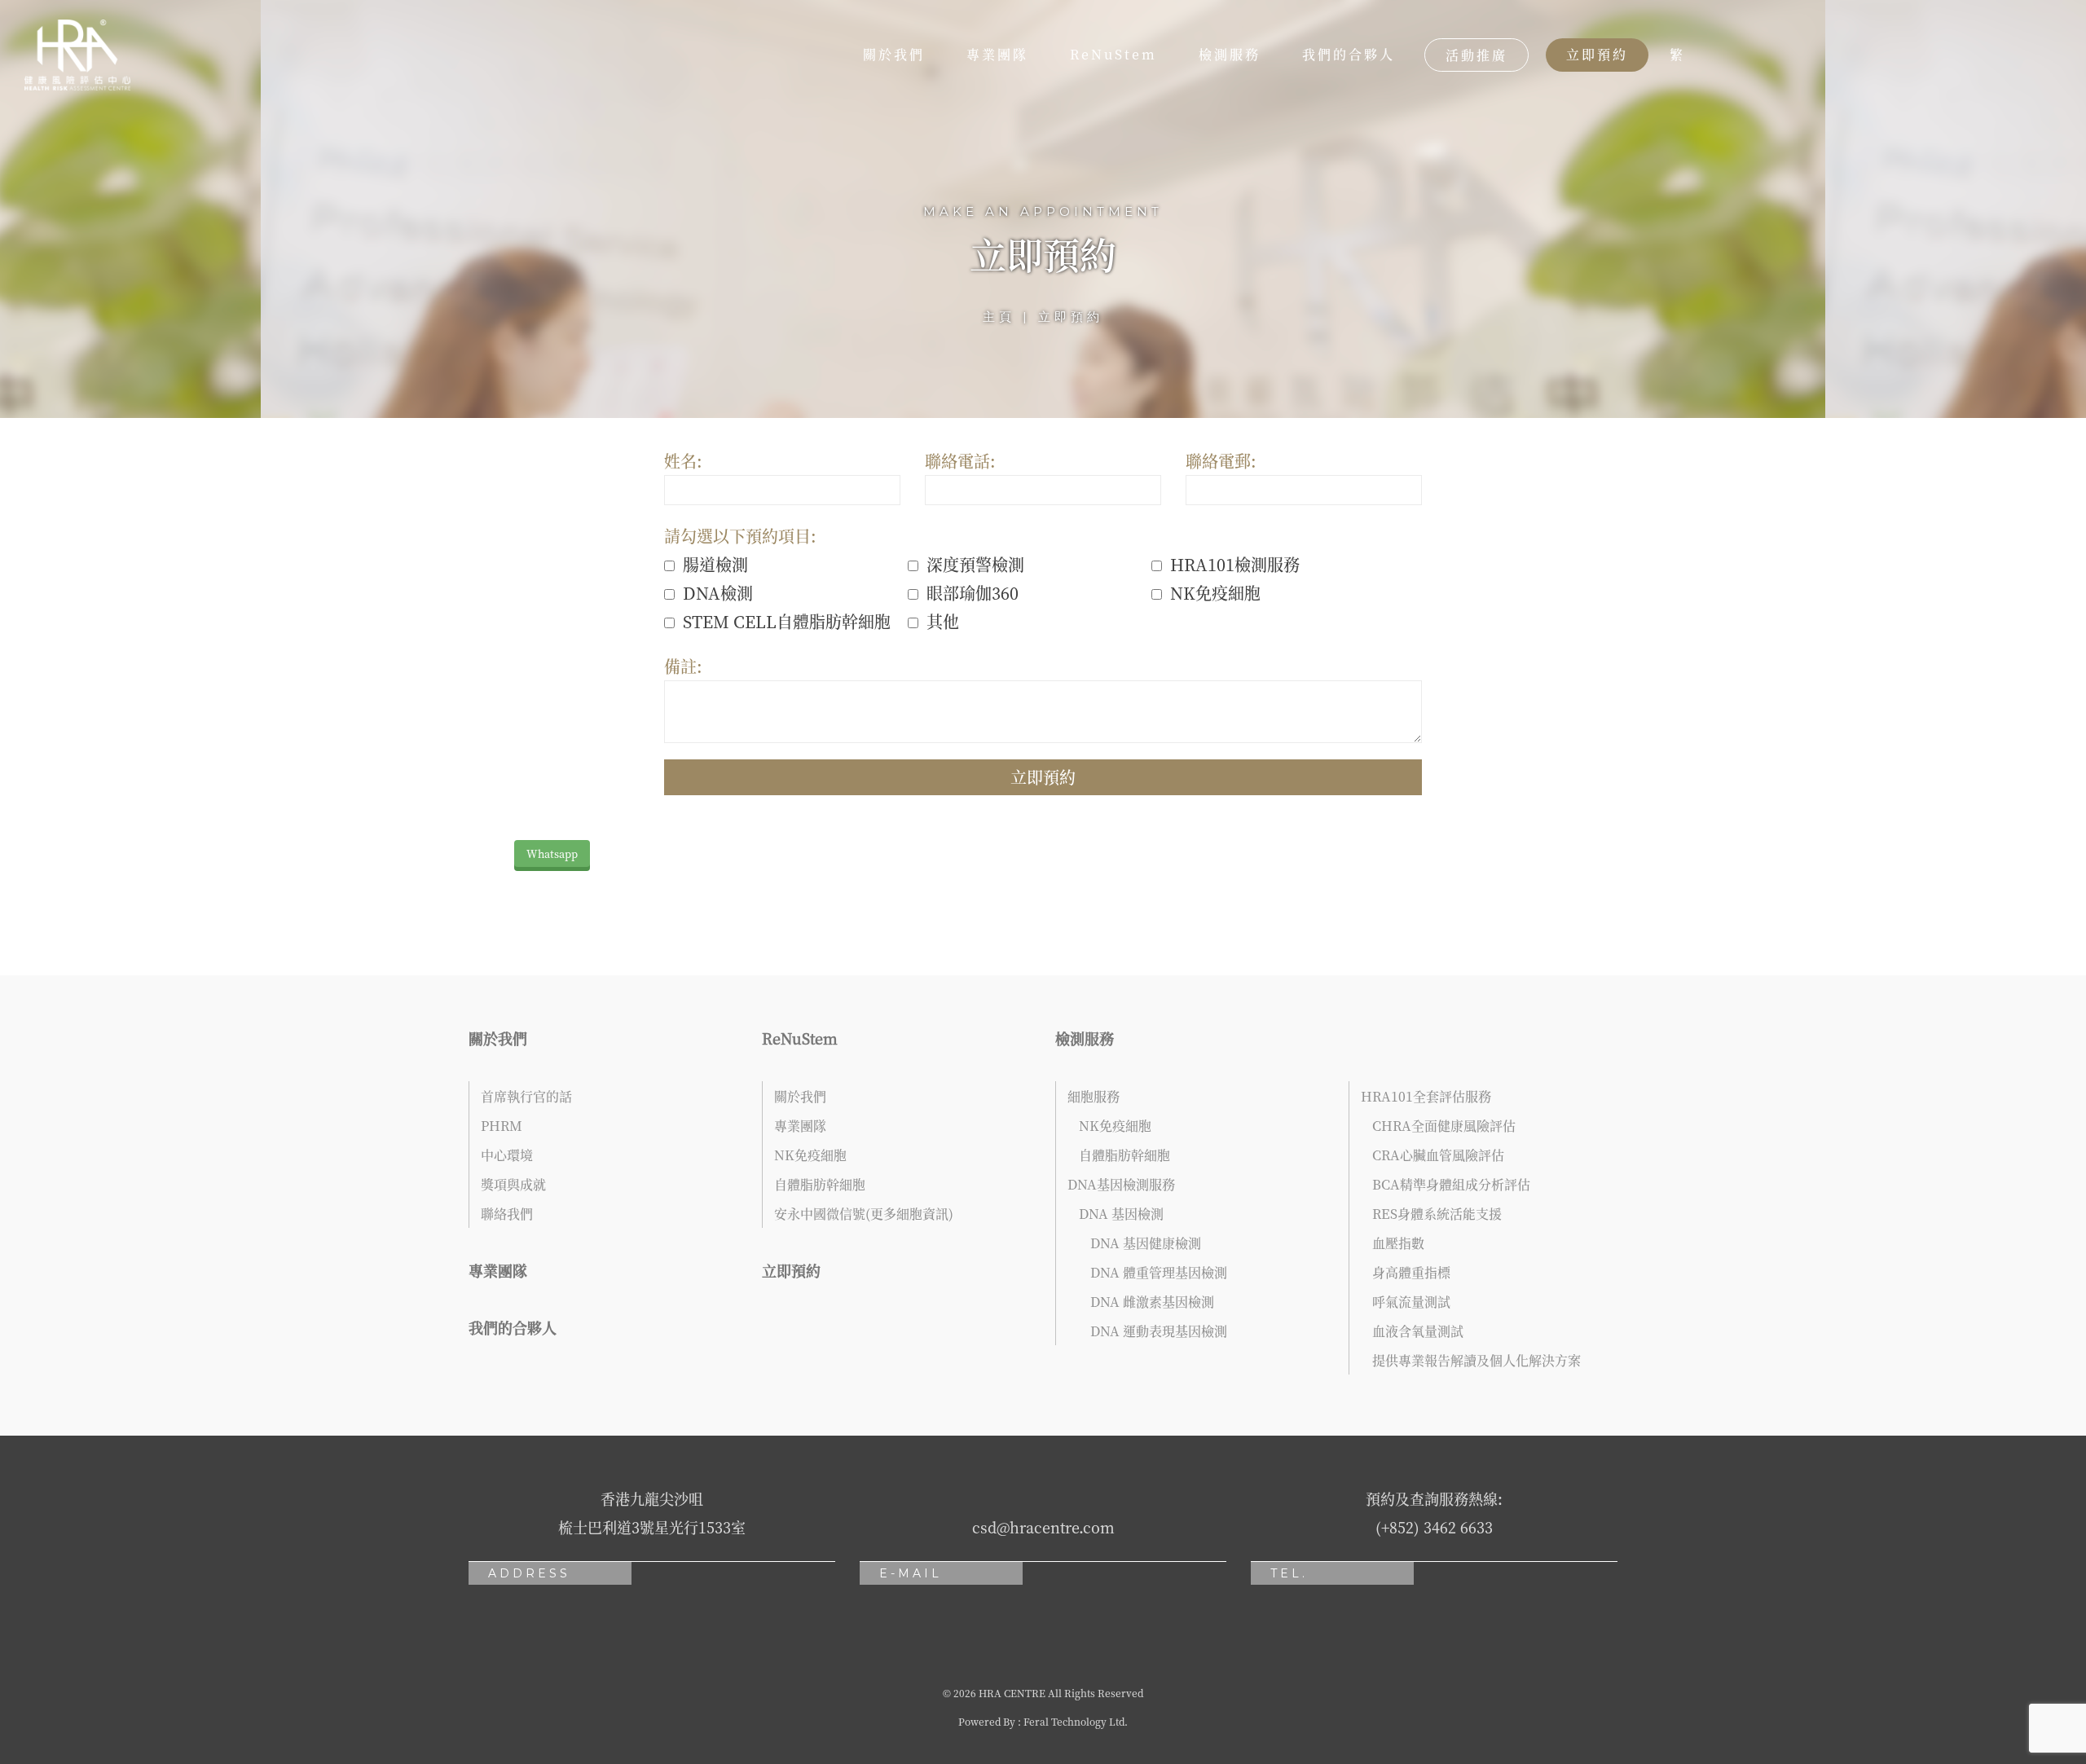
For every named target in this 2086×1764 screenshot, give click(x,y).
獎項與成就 (513, 1184)
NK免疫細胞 (810, 1155)
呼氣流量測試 (1411, 1302)
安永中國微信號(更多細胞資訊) (864, 1214)
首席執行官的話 (526, 1096)
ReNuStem (1113, 54)
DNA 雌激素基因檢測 (1152, 1302)
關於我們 (894, 54)
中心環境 (507, 1155)
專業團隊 (997, 54)
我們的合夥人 (1349, 54)
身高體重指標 (1411, 1272)
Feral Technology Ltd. (1076, 1721)
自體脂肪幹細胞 (820, 1184)
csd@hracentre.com (1043, 1527)
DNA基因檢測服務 (1121, 1184)
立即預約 (1597, 54)
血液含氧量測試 (1418, 1331)
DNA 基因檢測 (1121, 1214)
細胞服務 (1094, 1096)
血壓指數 (1398, 1243)
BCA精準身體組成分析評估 (1451, 1184)
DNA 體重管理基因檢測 (1159, 1272)
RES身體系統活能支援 (1437, 1214)
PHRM (502, 1126)
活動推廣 (1476, 55)
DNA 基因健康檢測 (1146, 1243)
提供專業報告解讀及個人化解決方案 (1476, 1360)
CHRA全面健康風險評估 (1444, 1126)
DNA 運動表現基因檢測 (1159, 1331)
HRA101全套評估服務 (1426, 1096)
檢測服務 (1230, 54)
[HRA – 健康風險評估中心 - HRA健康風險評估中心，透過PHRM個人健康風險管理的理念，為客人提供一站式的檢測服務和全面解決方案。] (77, 55)
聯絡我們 (507, 1214)
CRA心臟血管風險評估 (1438, 1155)
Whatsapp (552, 853)
